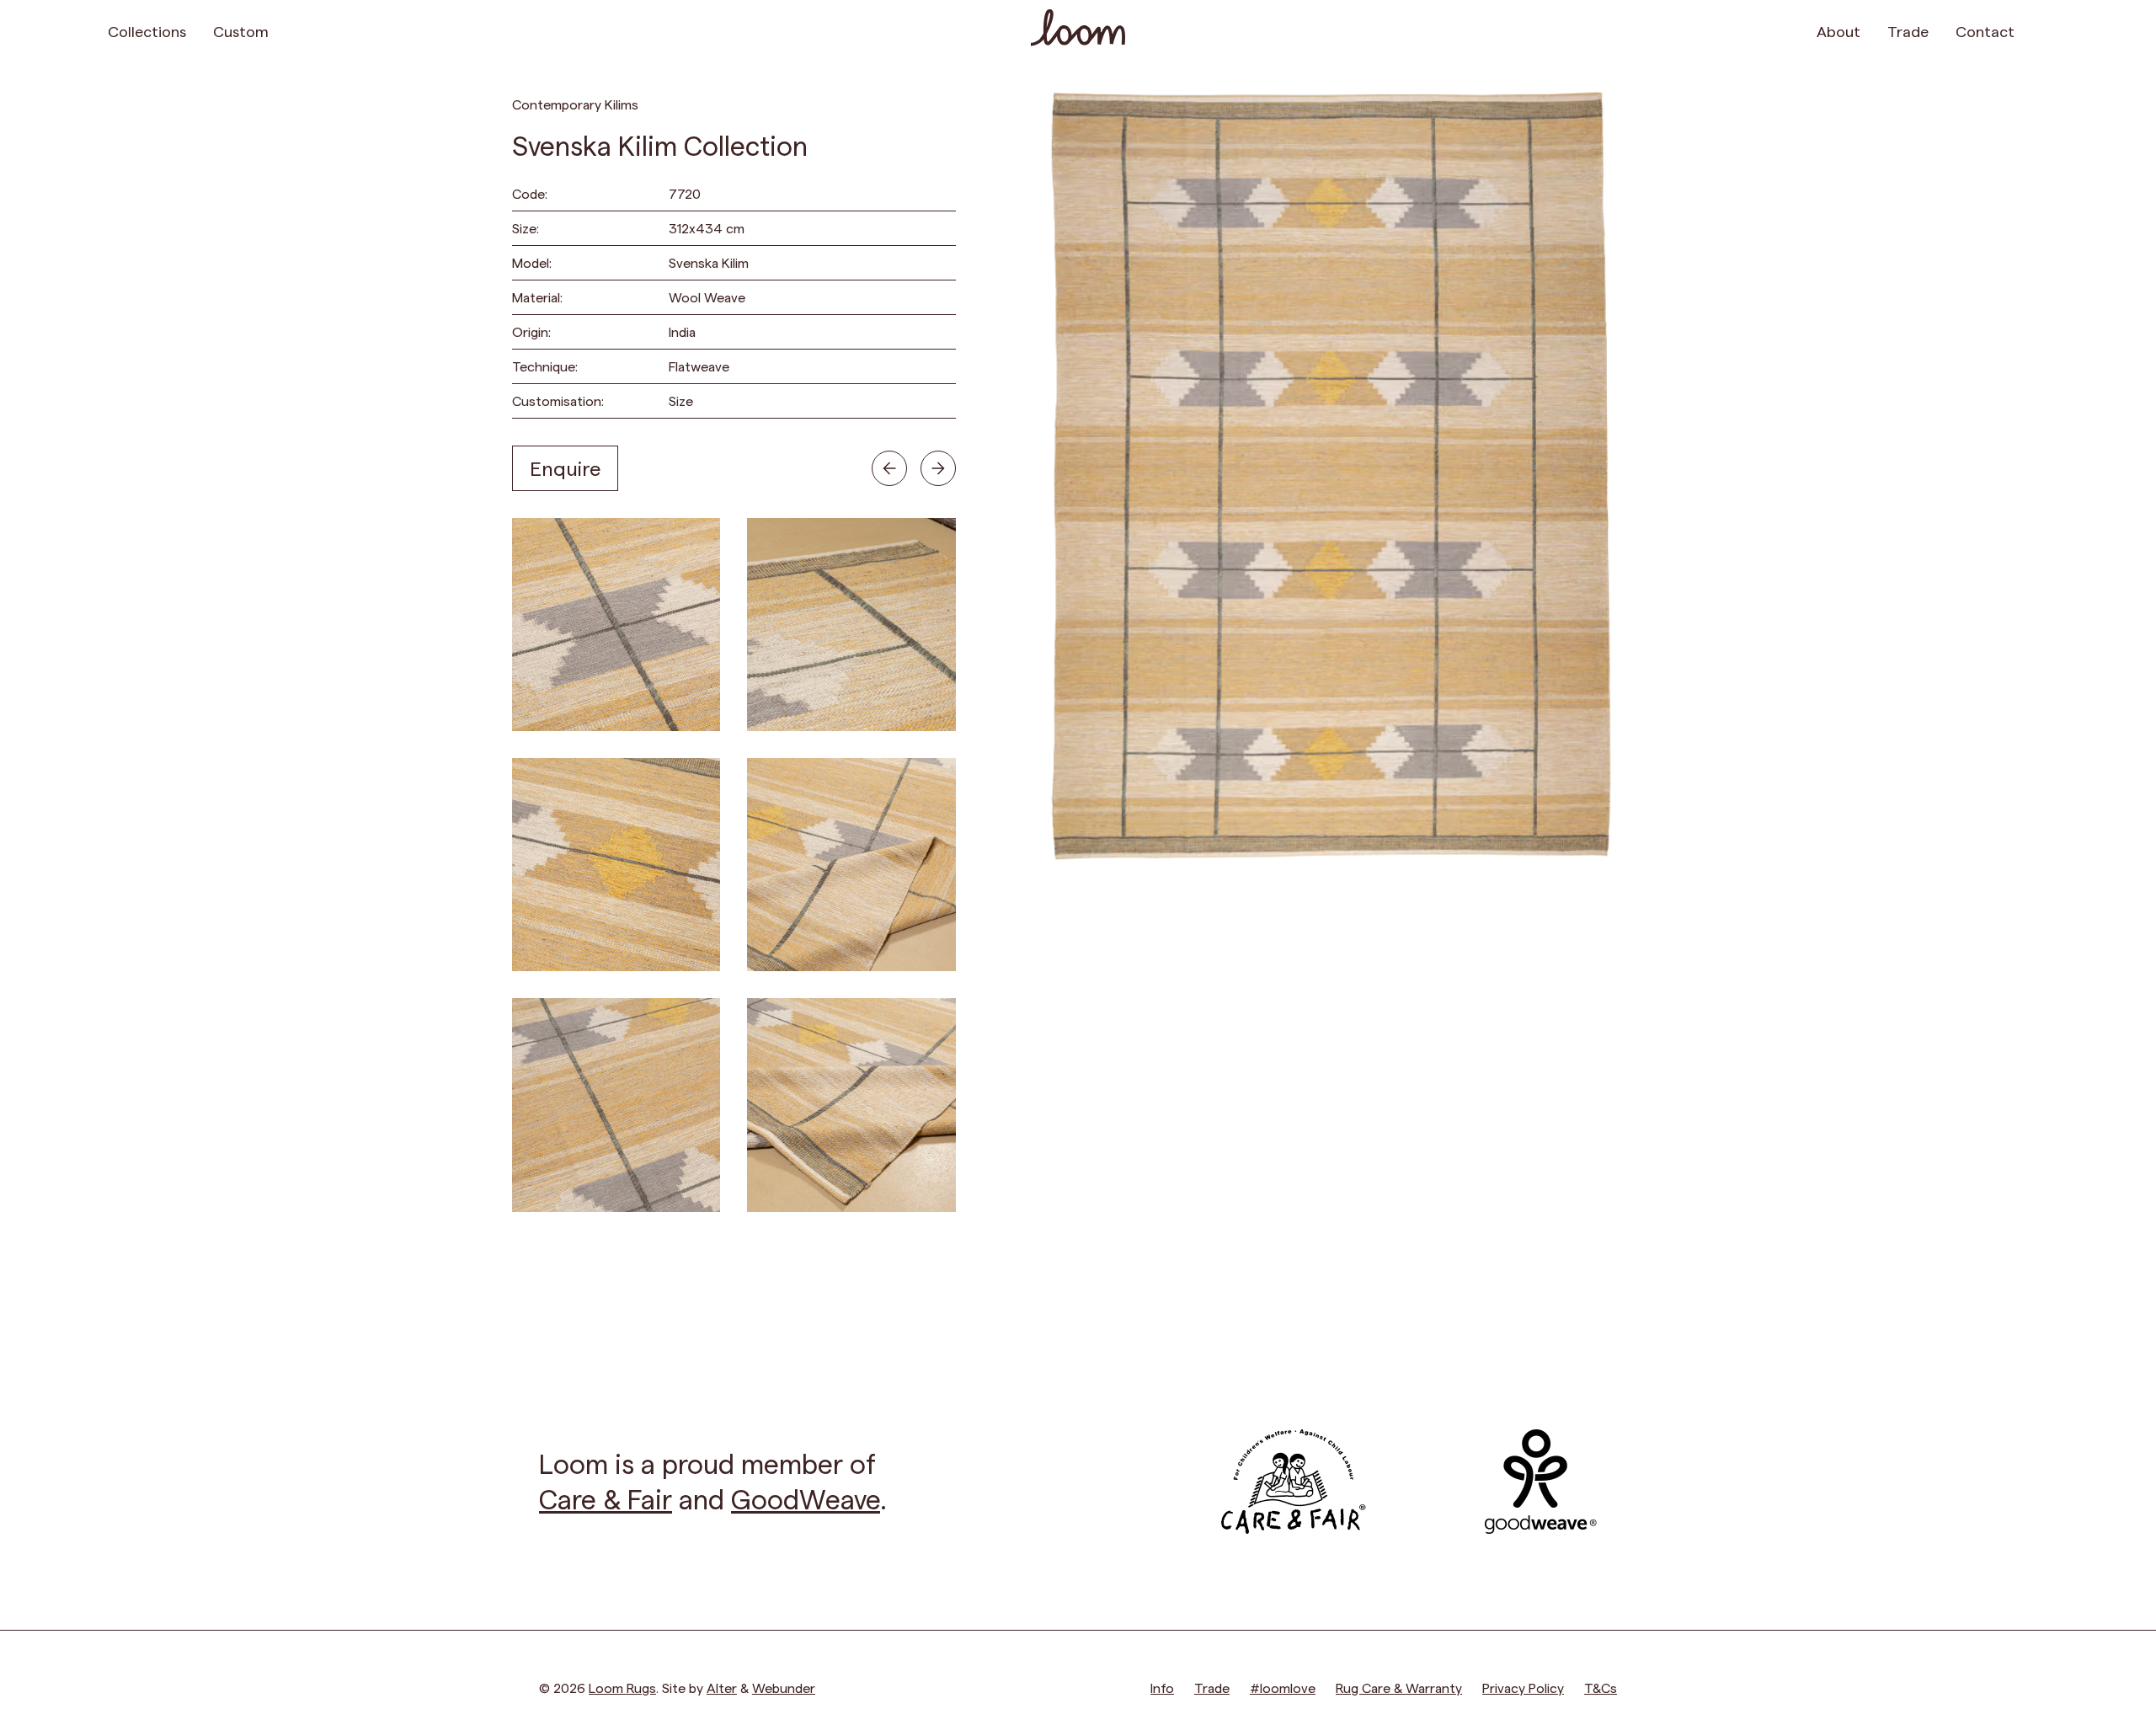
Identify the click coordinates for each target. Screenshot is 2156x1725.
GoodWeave (806, 1498)
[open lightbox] (616, 625)
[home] (1078, 30)
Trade (1908, 31)
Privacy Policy (1523, 1688)
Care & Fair (606, 1498)
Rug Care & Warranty (1399, 1688)
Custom (241, 31)
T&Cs (1601, 1688)
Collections (147, 31)
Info (1162, 1688)
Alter (722, 1688)
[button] (2038, 30)
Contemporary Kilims (575, 104)
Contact (1985, 31)
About (1838, 31)
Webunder (784, 1688)
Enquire (565, 468)
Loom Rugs (622, 1688)
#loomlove (1283, 1688)
